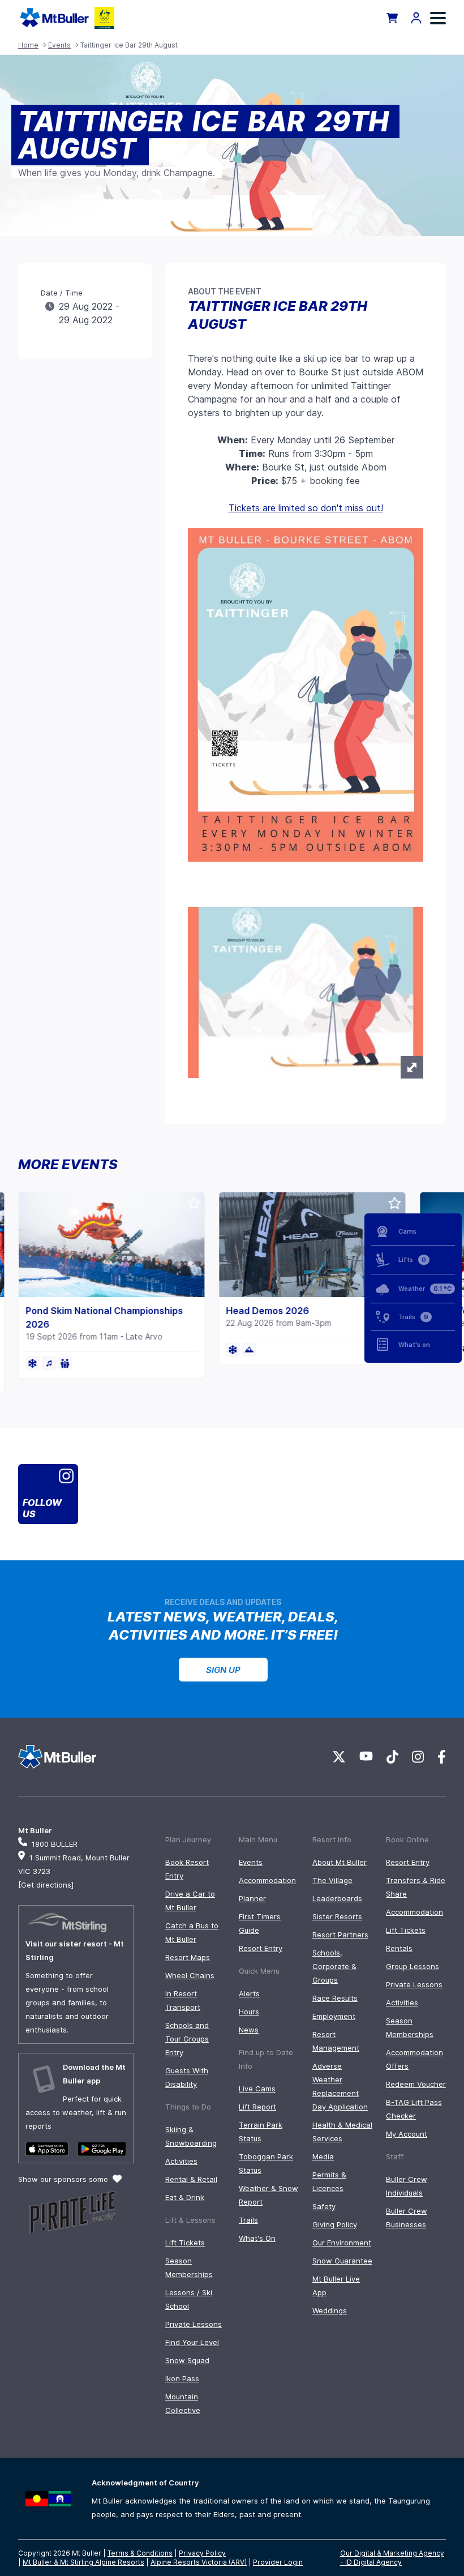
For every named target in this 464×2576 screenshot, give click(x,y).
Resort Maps (188, 1957)
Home (28, 45)
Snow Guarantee (342, 2261)
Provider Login (278, 2562)
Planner (252, 1898)
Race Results (335, 1998)
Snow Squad (187, 2360)
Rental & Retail (191, 2179)
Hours (249, 2012)
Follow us (42, 1508)
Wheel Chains (190, 1975)
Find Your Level (192, 2342)
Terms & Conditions (140, 2553)
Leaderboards (337, 1898)
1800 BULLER (55, 1844)
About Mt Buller (340, 1862)
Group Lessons (413, 1966)
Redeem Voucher (416, 2084)
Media (323, 2156)
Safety (324, 2206)
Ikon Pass (182, 2378)
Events (59, 45)
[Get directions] (46, 1885)
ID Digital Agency (373, 2562)
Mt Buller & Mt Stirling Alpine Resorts (83, 2562)
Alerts (249, 1993)
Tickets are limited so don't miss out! (306, 508)
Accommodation (267, 1880)
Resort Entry (261, 1948)
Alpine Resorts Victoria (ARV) (199, 2562)
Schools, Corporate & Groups (334, 1966)
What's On (257, 2238)
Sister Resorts (337, 1916)
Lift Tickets (185, 2243)
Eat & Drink (185, 2197)
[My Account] (416, 18)
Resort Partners (340, 1935)
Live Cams (257, 2089)
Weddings (330, 2310)
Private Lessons (194, 2324)
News (249, 2030)
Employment (334, 2016)
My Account (407, 2134)
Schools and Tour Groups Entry (187, 2039)
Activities (181, 2161)
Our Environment (342, 2243)
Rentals (399, 1948)
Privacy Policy (202, 2553)
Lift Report (257, 2107)
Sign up (223, 1670)
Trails (248, 2220)
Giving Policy (335, 2224)
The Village (332, 1880)
